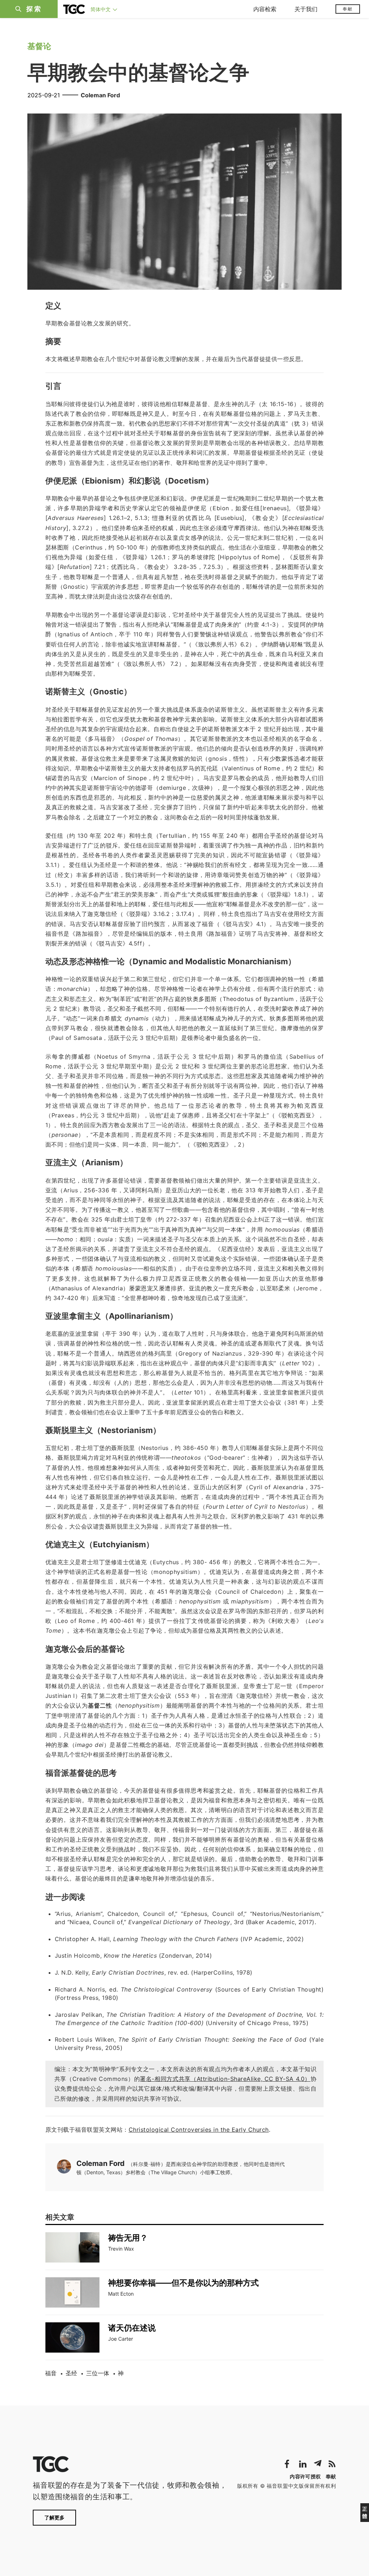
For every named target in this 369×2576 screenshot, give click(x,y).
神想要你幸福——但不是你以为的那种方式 (183, 2283)
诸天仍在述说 (132, 2328)
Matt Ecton (121, 2294)
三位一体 (98, 2373)
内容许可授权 (305, 2476)
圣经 (71, 2373)
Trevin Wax (121, 2249)
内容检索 (265, 9)
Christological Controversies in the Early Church (199, 2130)
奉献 (348, 9)
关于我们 (306, 9)
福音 (51, 2373)
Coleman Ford (100, 95)
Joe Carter (121, 2339)
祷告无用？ (128, 2238)
